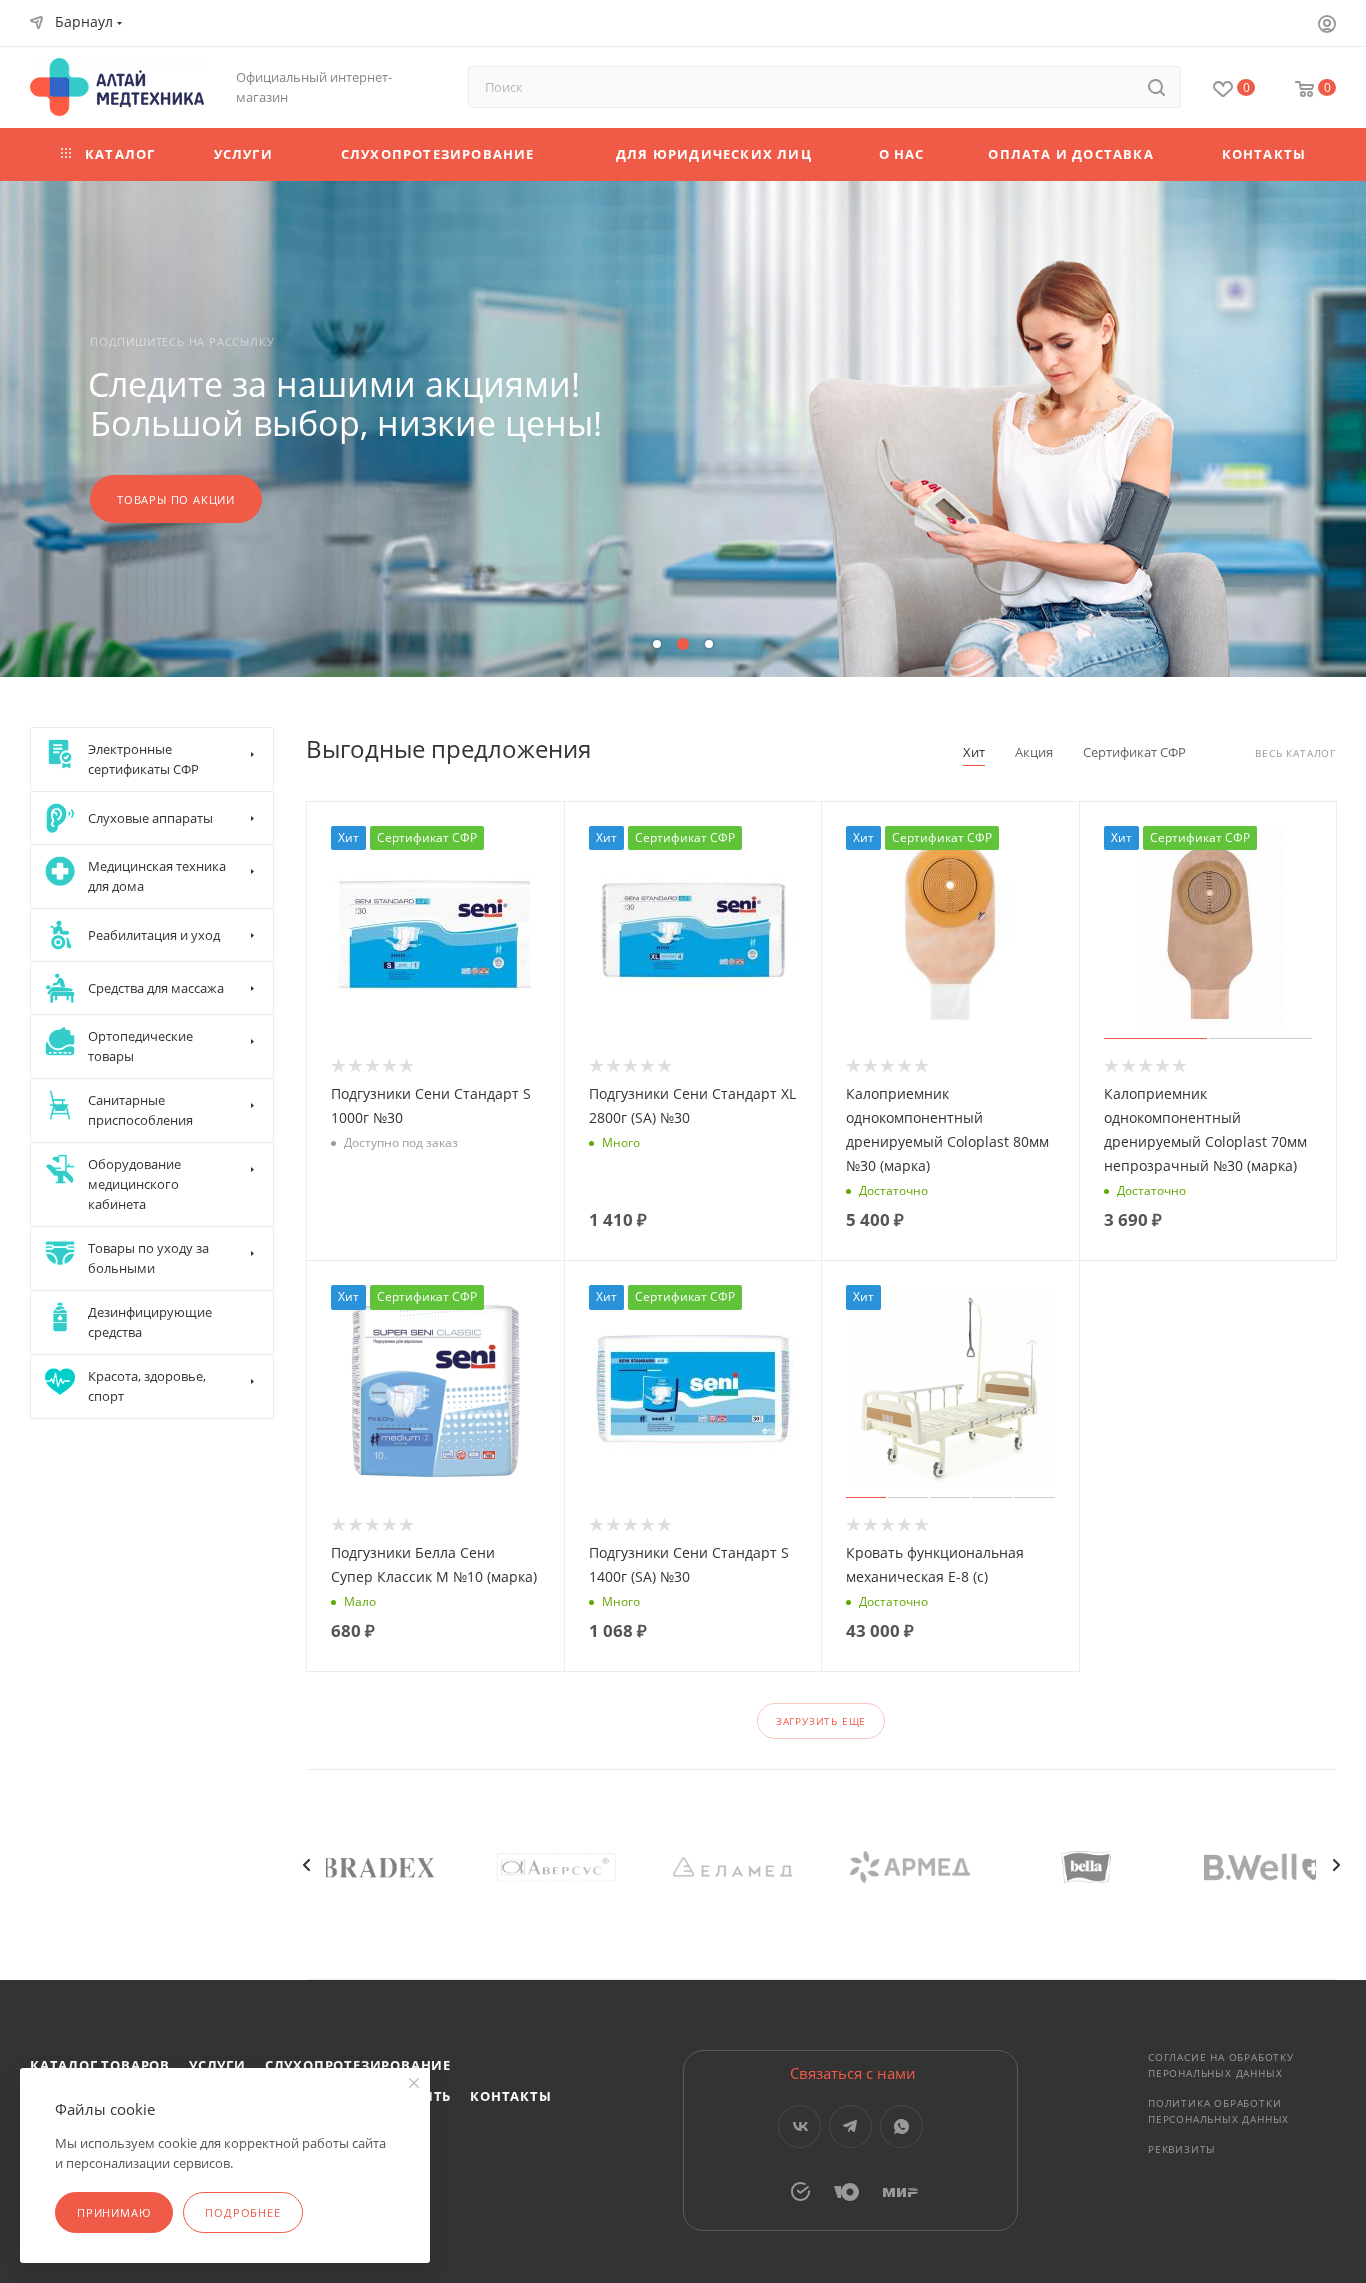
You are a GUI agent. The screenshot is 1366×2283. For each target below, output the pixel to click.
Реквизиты (1182, 2149)
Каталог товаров (100, 2065)
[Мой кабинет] (1327, 26)
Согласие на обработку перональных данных (1221, 2065)
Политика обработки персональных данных (1218, 2111)
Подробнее (242, 2212)
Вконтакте (799, 2126)
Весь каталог (1295, 753)
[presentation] (306, 1865)
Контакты (510, 2096)
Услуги (217, 2065)
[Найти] (1156, 87)
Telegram (850, 2126)
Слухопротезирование (358, 2065)
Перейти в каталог (180, 499)
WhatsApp (901, 2126)
